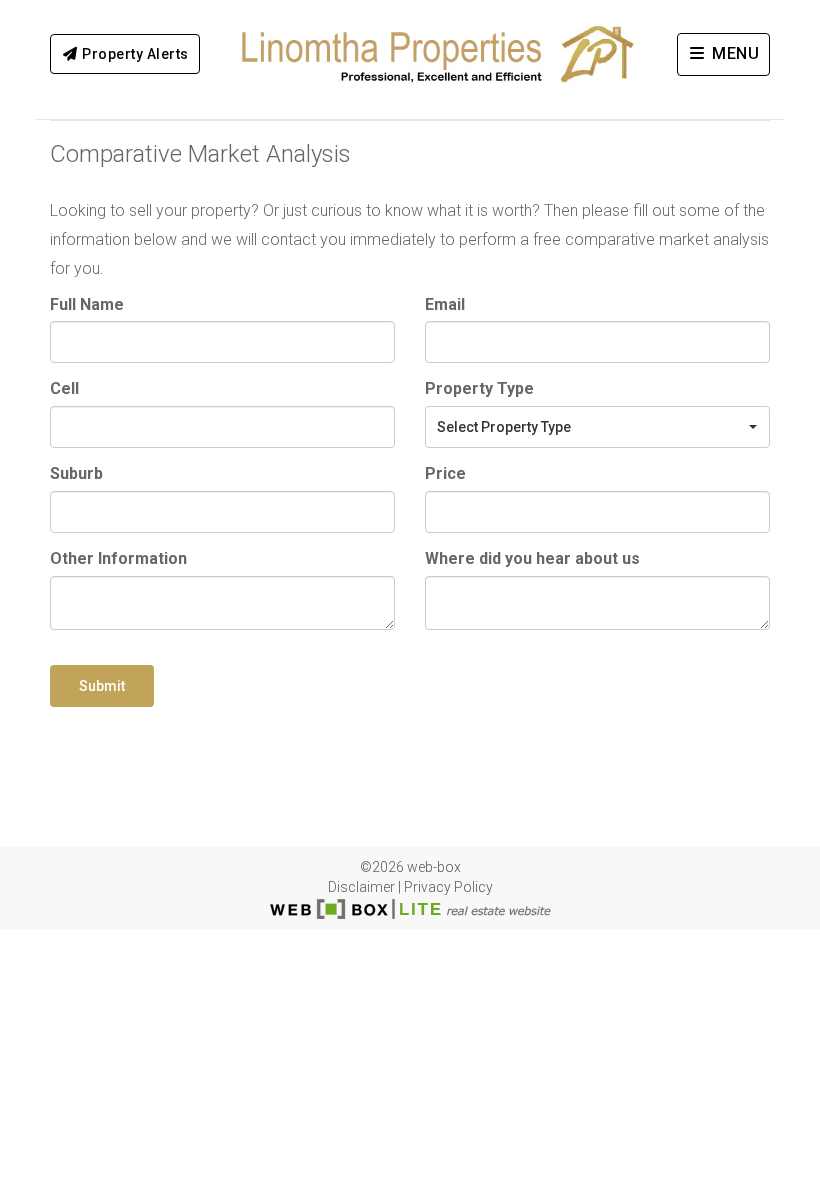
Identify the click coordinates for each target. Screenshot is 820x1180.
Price (445, 473)
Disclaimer (361, 887)
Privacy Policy (448, 887)
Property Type (479, 388)
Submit (102, 686)
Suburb (76, 473)
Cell (64, 388)
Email (445, 304)
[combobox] (597, 427)
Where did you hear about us (532, 558)
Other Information (118, 558)
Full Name (87, 304)
